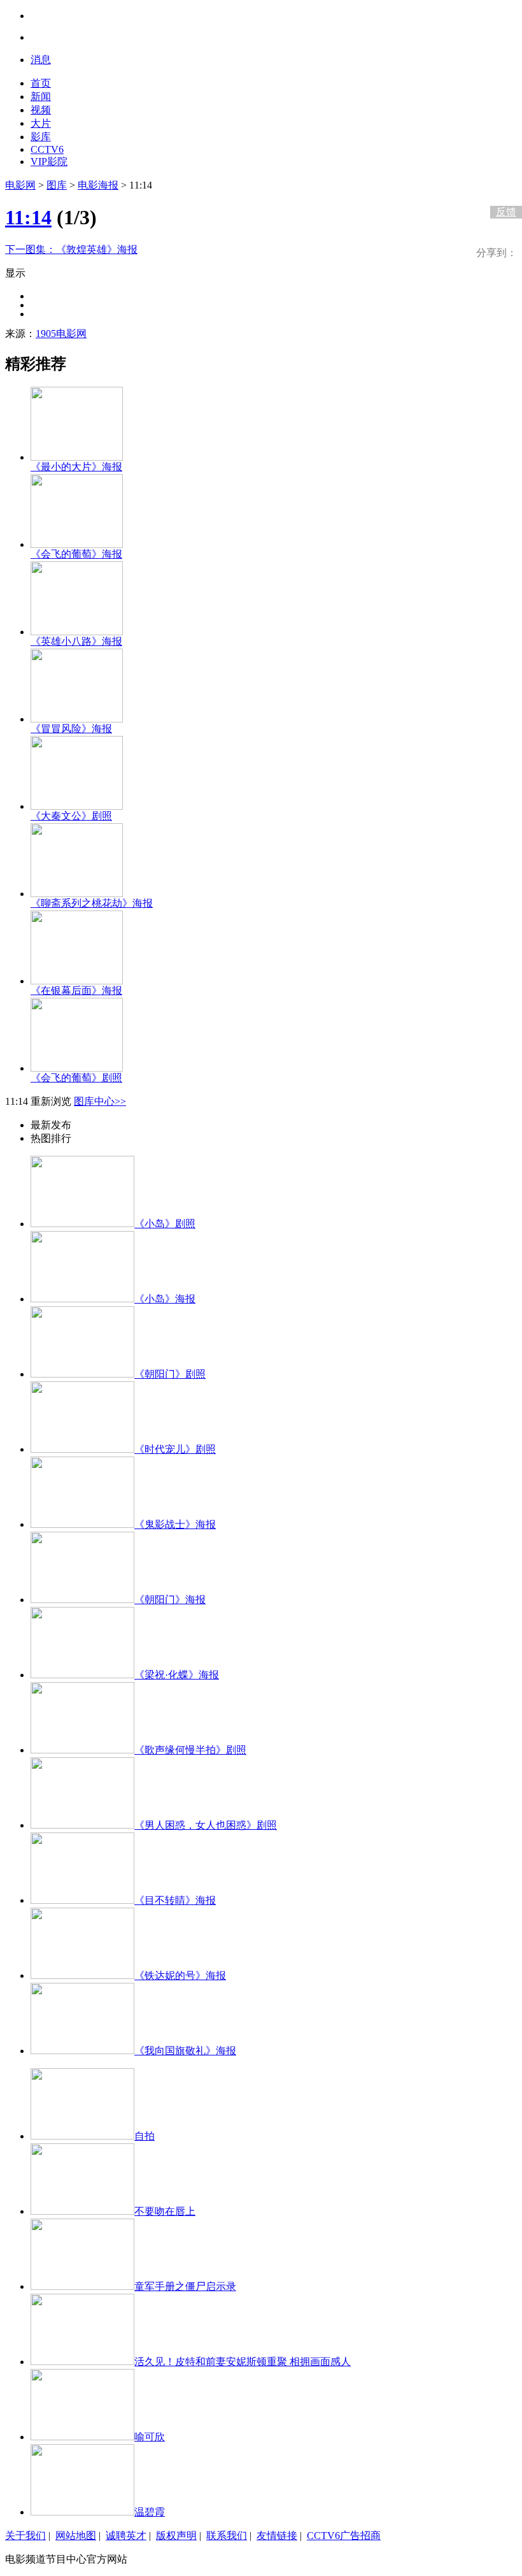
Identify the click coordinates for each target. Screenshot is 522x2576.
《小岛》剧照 (165, 1224)
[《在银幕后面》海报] (77, 981)
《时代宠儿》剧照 (175, 1449)
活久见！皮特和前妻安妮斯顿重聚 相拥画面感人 (243, 2362)
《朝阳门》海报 (170, 1600)
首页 (41, 83)
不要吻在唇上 (165, 2211)
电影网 (20, 185)
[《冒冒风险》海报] (77, 719)
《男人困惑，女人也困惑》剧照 (206, 1825)
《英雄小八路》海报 (76, 641)
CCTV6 (47, 149)
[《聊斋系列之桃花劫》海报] (77, 894)
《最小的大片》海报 (76, 467)
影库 (41, 137)
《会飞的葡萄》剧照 (76, 1078)
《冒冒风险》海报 (71, 729)
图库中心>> (100, 1101)
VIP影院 (49, 162)
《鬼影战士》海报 (175, 1524)
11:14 (28, 217)
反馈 (506, 212)
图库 (57, 185)
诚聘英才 (126, 2536)
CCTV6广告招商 (344, 2536)
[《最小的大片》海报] (77, 457)
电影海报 (98, 185)
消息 (41, 60)
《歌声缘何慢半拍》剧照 (190, 1750)
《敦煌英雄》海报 (71, 249)
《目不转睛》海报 (175, 1900)
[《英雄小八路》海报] (77, 632)
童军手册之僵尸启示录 (185, 2286)
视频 (41, 110)
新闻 (41, 97)
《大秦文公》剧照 (71, 816)
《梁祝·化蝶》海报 (177, 1675)
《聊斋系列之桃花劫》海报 (92, 903)
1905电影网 (61, 334)
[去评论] (503, 185)
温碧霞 (150, 2512)
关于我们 (25, 2536)
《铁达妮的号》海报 (180, 1975)
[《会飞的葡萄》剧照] (77, 1068)
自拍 (145, 2136)
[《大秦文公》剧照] (77, 806)
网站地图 (76, 2536)
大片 (41, 123)
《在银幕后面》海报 (76, 990)
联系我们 (227, 2536)
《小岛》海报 (165, 1299)
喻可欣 (150, 2437)
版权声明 (176, 2536)
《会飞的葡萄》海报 (76, 554)
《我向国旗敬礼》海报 (185, 2051)
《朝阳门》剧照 (170, 1374)
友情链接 (277, 2536)
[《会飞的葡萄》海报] (77, 544)
